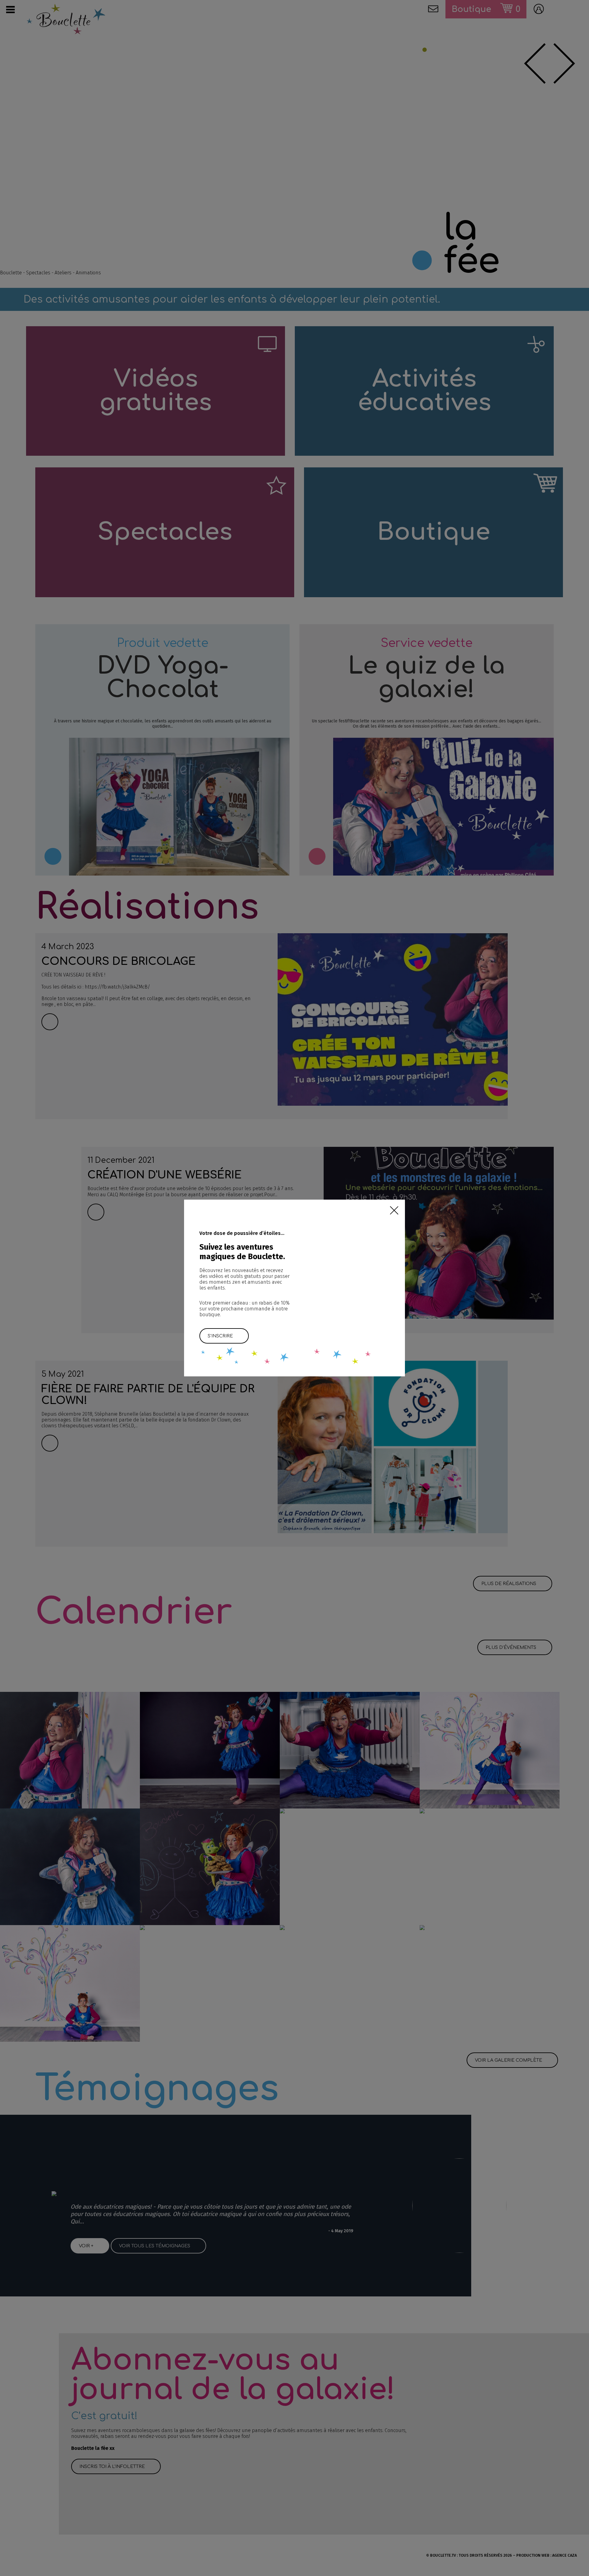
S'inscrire (220, 1336)
